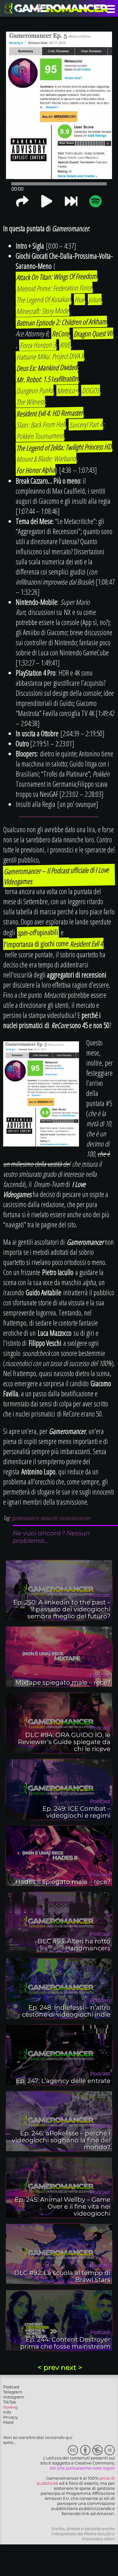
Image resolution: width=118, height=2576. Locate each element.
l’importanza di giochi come (36, 944)
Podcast (11, 2387)
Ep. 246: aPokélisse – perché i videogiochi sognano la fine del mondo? (61, 2140)
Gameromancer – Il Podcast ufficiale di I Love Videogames (56, 876)
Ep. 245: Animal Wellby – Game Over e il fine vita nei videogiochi (63, 2206)
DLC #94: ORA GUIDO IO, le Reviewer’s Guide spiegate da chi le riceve (64, 1742)
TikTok (10, 2402)
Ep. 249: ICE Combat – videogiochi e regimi (76, 1812)
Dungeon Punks (35, 390)
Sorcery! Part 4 (86, 424)
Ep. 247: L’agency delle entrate (63, 2081)
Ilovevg (11, 2407)
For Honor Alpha (36, 470)
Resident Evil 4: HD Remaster (50, 413)
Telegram (13, 2392)
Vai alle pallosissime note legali (82, 2468)
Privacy (11, 2417)
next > (71, 2367)
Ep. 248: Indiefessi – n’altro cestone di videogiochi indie (66, 2011)
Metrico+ (67, 391)
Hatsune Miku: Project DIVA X (50, 356)
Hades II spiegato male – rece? (63, 1882)
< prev (49, 2367)
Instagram (14, 2397)
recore (84, 1518)
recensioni (68, 1518)
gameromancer (25, 1518)
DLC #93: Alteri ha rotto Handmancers (74, 1945)
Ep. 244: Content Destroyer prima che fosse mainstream (65, 2343)
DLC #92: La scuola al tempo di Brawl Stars (62, 2276)
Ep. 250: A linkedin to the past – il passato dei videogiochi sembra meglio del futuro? (62, 1609)
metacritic (49, 1518)
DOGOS (91, 391)
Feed (8, 2422)
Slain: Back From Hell (41, 425)
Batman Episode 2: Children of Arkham (62, 322)
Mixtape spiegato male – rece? (63, 1682)
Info (7, 2412)
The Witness (31, 402)
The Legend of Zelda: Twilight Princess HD (64, 447)
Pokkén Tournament (40, 436)
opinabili (38, 932)
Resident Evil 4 (87, 944)
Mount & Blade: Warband (46, 458)
